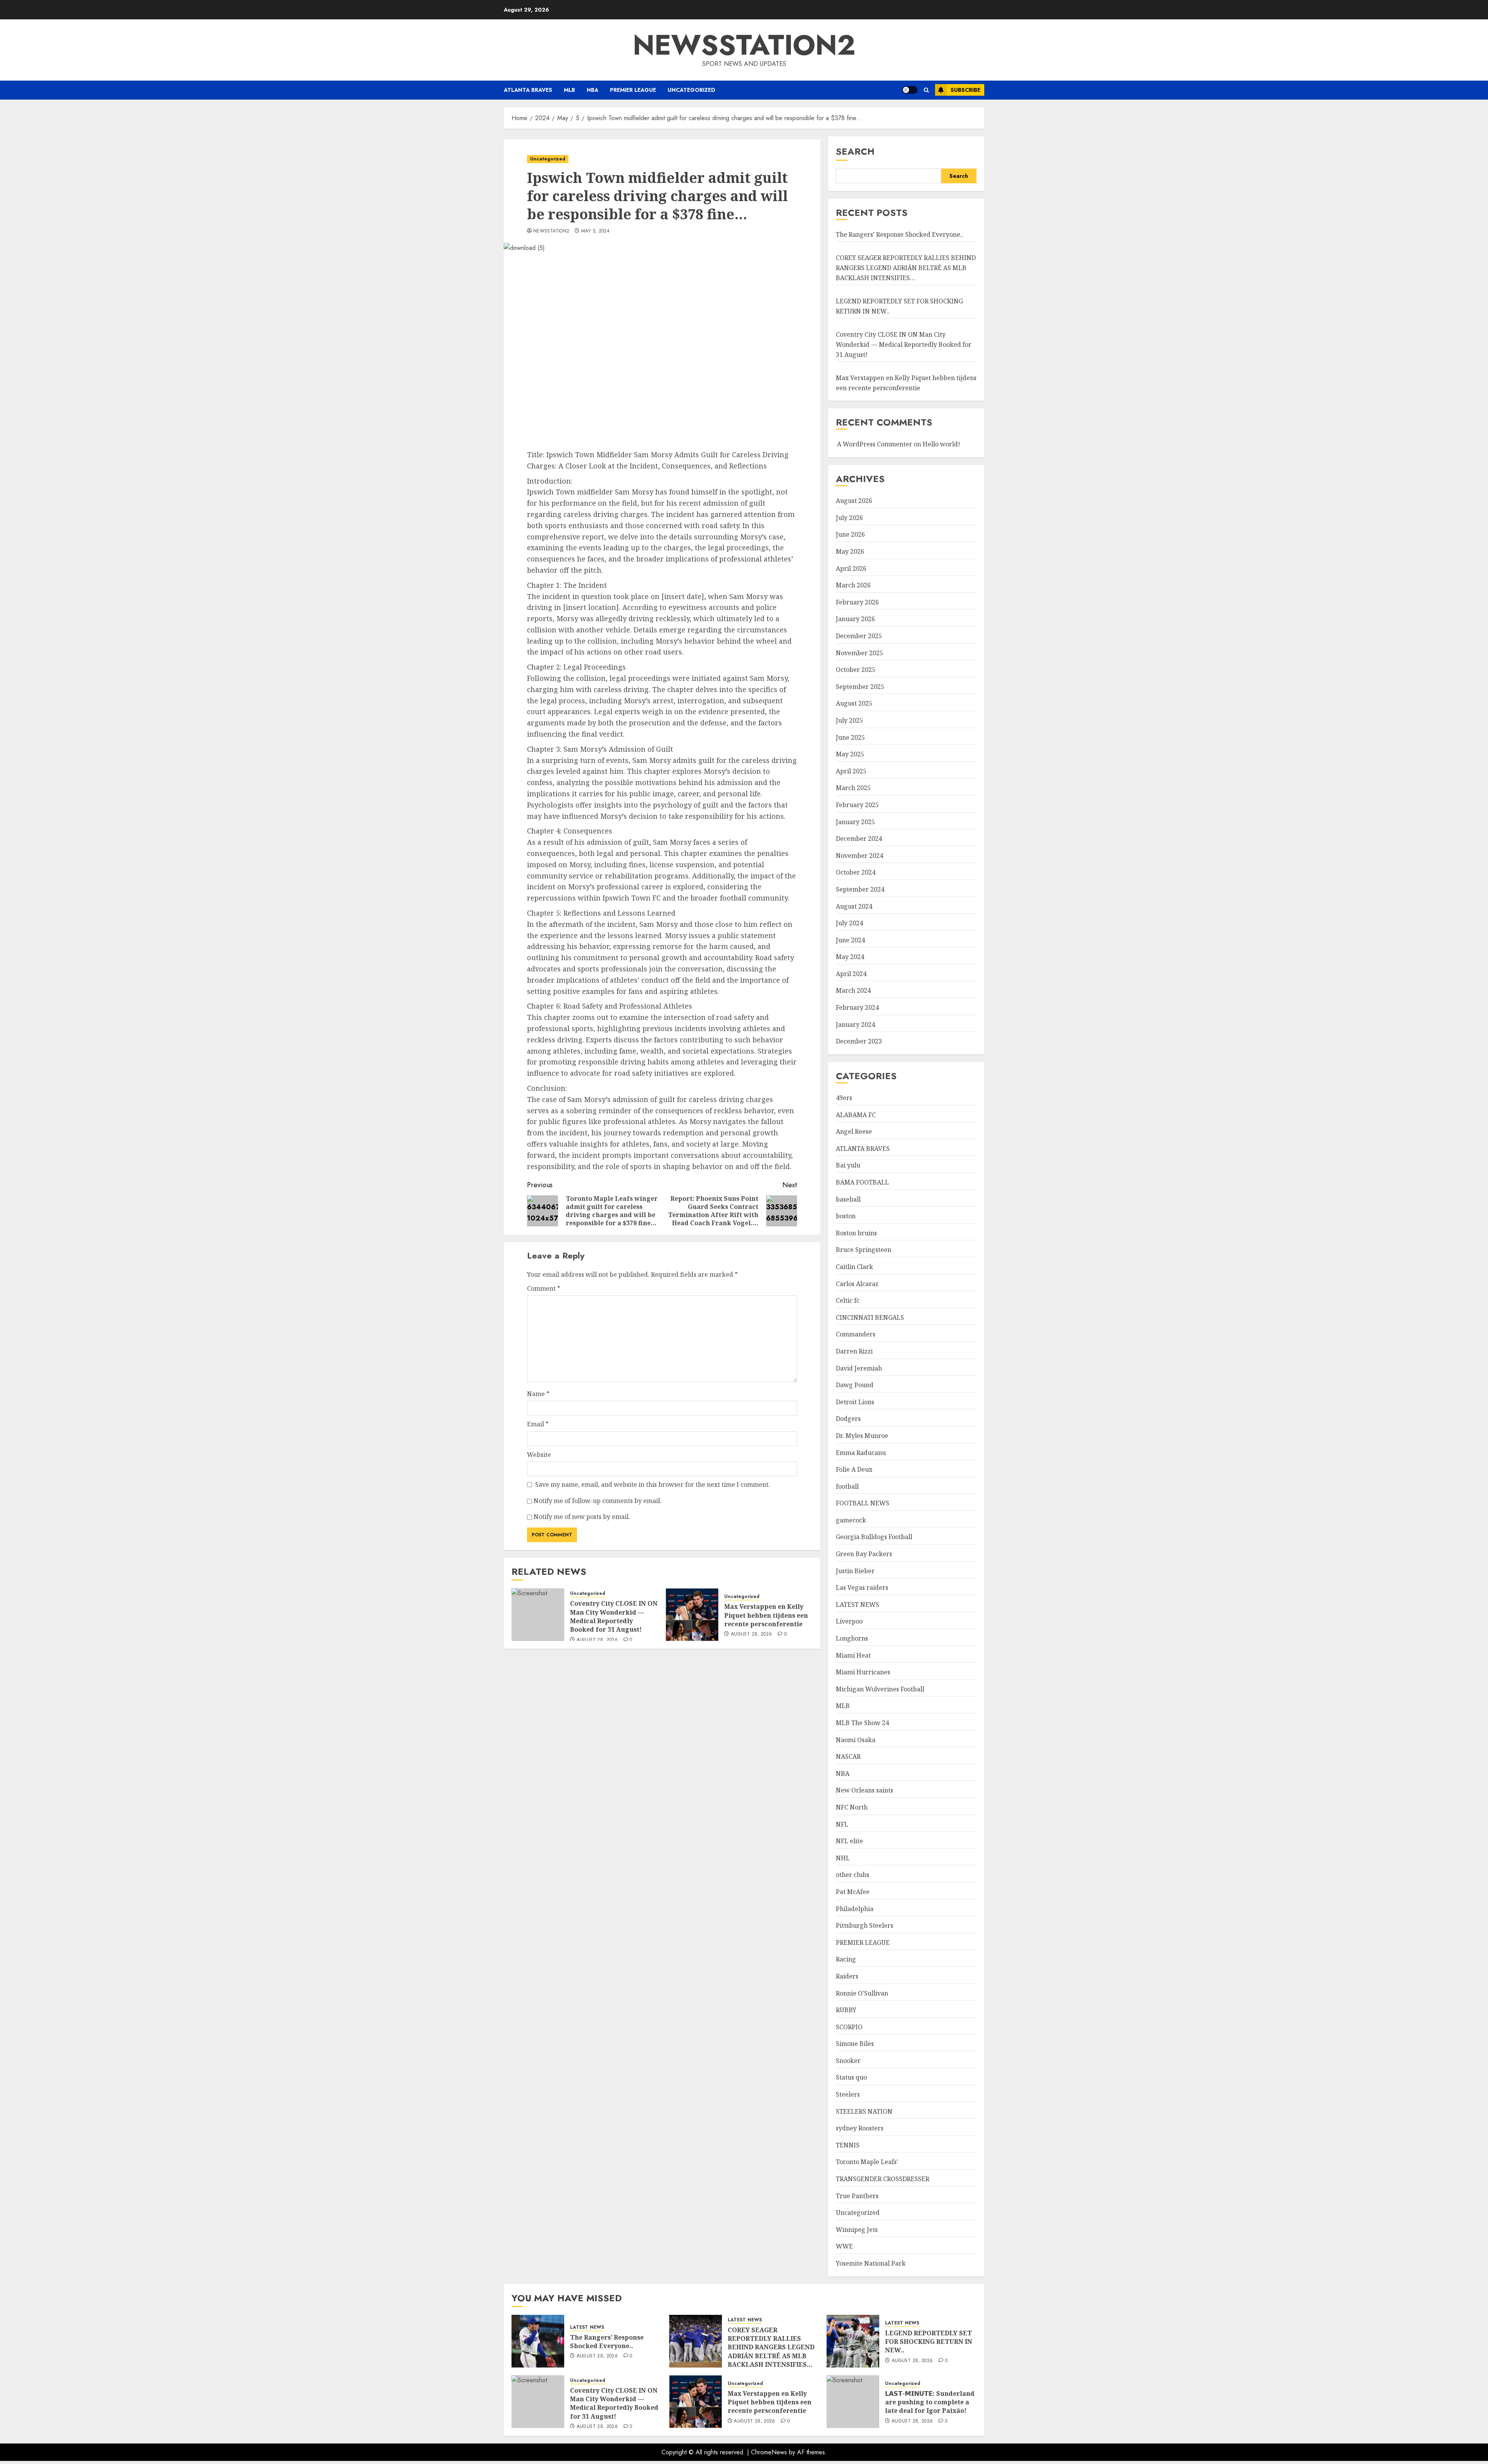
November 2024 (859, 856)
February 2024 (857, 1007)
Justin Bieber (855, 1571)
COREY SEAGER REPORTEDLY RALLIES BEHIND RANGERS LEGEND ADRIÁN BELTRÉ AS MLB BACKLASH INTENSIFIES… (906, 268)
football (847, 1486)
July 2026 (849, 518)
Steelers (848, 2094)
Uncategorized (691, 90)
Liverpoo (849, 1621)
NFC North (852, 1807)
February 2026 (857, 602)
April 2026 (851, 568)
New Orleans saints (865, 1790)
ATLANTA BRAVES (528, 90)
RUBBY (846, 2010)
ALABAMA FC (856, 1115)
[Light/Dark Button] (910, 90)
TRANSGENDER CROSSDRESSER (883, 2179)
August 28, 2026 (597, 1640)
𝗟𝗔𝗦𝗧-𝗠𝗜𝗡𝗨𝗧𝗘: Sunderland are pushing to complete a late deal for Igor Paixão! (930, 2402)
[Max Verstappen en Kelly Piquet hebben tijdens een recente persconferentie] (692, 1615)
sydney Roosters (860, 2128)
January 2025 (855, 822)
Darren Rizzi (854, 1351)
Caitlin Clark (854, 1267)
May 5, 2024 (595, 231)
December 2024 (859, 839)
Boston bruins (856, 1233)
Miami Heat (853, 1655)
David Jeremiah (859, 1368)
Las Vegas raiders (862, 1588)
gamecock (851, 1520)
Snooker (848, 2061)
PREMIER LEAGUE (633, 90)
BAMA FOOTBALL (862, 1182)
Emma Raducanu (861, 1453)
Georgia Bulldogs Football (874, 1537)
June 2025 (850, 737)
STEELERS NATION (864, 2111)
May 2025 (850, 754)
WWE (844, 2246)
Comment (544, 1288)
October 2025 (856, 670)
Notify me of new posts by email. (582, 1517)
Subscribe (965, 90)
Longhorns (852, 1638)
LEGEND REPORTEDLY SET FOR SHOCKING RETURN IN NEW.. (929, 2342)
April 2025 (851, 771)
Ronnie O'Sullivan (862, 1993)
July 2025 (849, 720)
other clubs (852, 1875)
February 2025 (857, 805)
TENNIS (848, 2145)
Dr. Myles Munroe (862, 1436)
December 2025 (859, 636)
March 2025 (853, 788)
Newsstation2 (551, 231)
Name (538, 1394)
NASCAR (848, 1756)
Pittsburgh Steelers (865, 1925)
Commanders (856, 1334)
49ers (844, 1098)
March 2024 (853, 990)
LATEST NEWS (858, 1605)
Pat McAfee (853, 1892)
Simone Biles (855, 2044)
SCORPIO (849, 2027)
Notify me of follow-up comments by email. (598, 1501)
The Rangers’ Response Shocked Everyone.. (900, 234)
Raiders (847, 1976)
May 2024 (850, 957)
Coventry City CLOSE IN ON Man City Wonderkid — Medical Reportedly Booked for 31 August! (614, 1616)
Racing (846, 1959)
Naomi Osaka (856, 1740)
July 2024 (849, 923)
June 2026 (850, 534)
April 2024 (851, 974)
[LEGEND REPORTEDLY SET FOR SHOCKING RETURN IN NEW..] (853, 2341)
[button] (926, 90)
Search (855, 151)
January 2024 (855, 1025)
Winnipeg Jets (857, 2230)
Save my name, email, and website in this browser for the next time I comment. (653, 1484)
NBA (592, 90)
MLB (569, 90)
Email (538, 1424)
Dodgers (848, 1419)
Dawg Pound (855, 1385)
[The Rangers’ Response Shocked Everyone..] (538, 2341)
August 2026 (854, 501)
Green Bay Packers (864, 1554)
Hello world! (941, 444)
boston (846, 1216)
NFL (842, 1824)
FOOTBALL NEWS (863, 1503)
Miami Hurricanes (863, 1672)
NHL (843, 1858)
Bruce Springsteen (864, 1250)
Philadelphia (855, 1909)
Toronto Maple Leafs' (867, 2162)
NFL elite (849, 1841)
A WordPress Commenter (875, 444)
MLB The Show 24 (862, 1723)
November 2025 (859, 653)
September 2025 (860, 687)
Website (539, 1455)
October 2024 (856, 872)
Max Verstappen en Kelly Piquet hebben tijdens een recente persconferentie (766, 1615)
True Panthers (857, 2196)
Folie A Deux (854, 1469)
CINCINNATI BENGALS (870, 1317)
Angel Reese (854, 1131)
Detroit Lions (855, 1402)
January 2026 (855, 619)
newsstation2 (744, 45)
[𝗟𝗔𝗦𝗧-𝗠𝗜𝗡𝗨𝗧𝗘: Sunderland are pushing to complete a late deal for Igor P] (853, 2402)
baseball (848, 1199)
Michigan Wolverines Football (880, 1689)
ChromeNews (769, 2452)
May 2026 (850, 551)
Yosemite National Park (871, 2263)
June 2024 (850, 940)
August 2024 (854, 906)
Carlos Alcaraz (857, 1284)
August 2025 (854, 703)
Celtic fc (848, 1300)
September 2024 (860, 889)
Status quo (851, 2077)
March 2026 (853, 585)
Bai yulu (848, 1165)
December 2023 (859, 1041)
